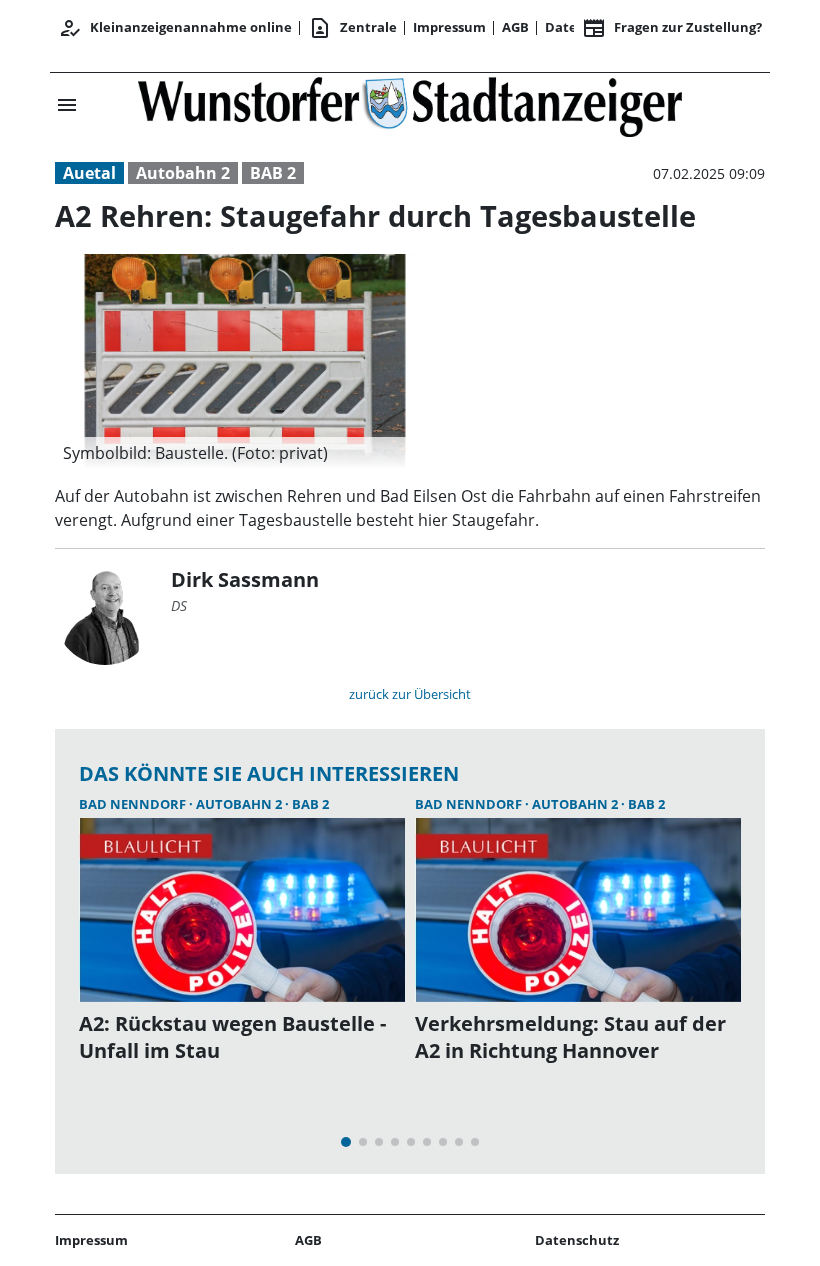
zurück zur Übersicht (410, 694)
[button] (245, 453)
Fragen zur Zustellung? (672, 28)
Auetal (89, 173)
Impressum (449, 27)
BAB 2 (273, 173)
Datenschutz (577, 1240)
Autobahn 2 (183, 173)
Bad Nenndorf (134, 804)
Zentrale (352, 28)
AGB (515, 27)
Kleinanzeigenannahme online (175, 28)
